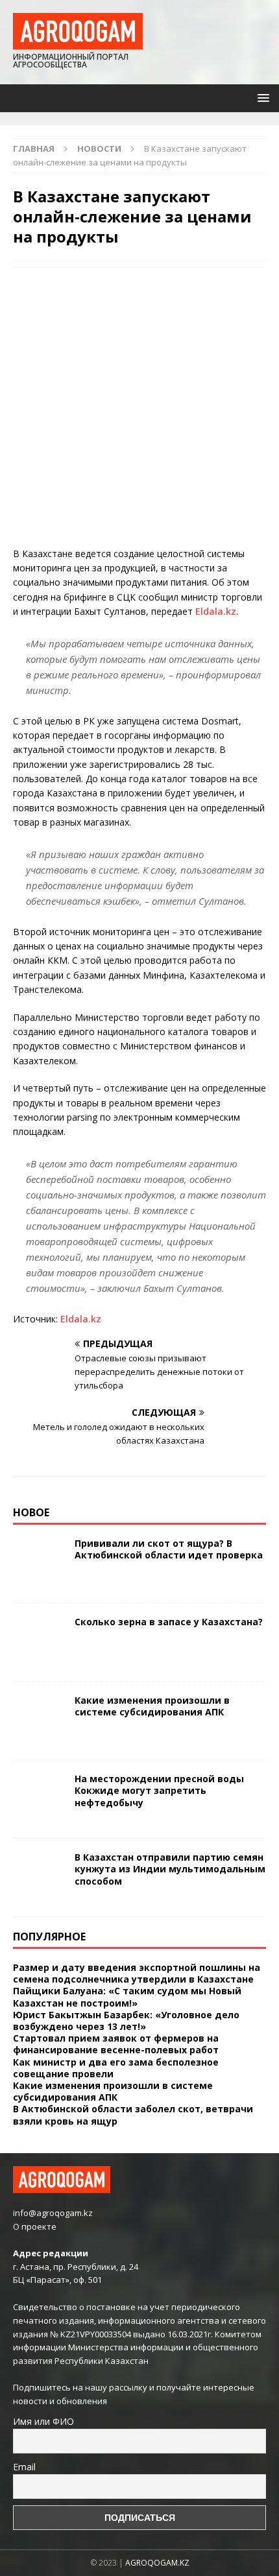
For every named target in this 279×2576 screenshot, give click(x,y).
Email (24, 2467)
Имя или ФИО (43, 2421)
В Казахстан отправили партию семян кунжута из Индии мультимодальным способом (170, 1869)
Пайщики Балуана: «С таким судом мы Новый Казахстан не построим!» (127, 1997)
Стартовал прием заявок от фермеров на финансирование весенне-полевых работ (116, 2044)
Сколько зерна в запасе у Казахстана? (169, 1622)
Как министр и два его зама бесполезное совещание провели (116, 2068)
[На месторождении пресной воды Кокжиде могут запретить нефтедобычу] (39, 1799)
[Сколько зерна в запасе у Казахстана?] (39, 1642)
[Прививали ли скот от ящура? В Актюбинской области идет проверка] (39, 1564)
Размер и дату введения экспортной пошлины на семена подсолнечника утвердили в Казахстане (137, 1973)
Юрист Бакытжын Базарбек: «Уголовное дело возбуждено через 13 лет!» (126, 2021)
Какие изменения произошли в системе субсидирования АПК (152, 1706)
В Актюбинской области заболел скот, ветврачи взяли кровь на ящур (133, 2115)
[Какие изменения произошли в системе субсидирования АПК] (39, 1721)
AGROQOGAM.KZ (157, 2563)
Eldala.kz (216, 611)
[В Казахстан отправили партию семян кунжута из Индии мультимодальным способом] (39, 1878)
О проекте (35, 2226)
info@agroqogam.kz (53, 2213)
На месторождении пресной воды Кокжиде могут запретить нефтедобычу (159, 1790)
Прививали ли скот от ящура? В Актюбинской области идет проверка (169, 1549)
